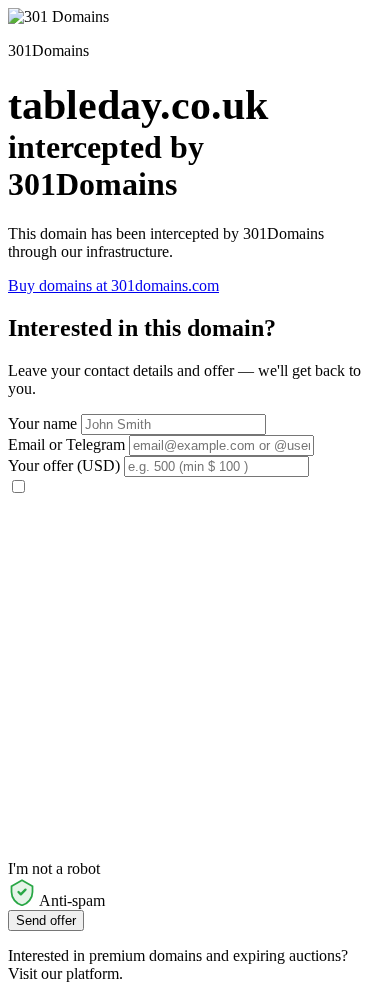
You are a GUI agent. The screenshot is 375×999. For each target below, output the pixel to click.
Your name (42, 423)
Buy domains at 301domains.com (113, 285)
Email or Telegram (66, 444)
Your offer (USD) (64, 465)
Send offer (46, 920)
